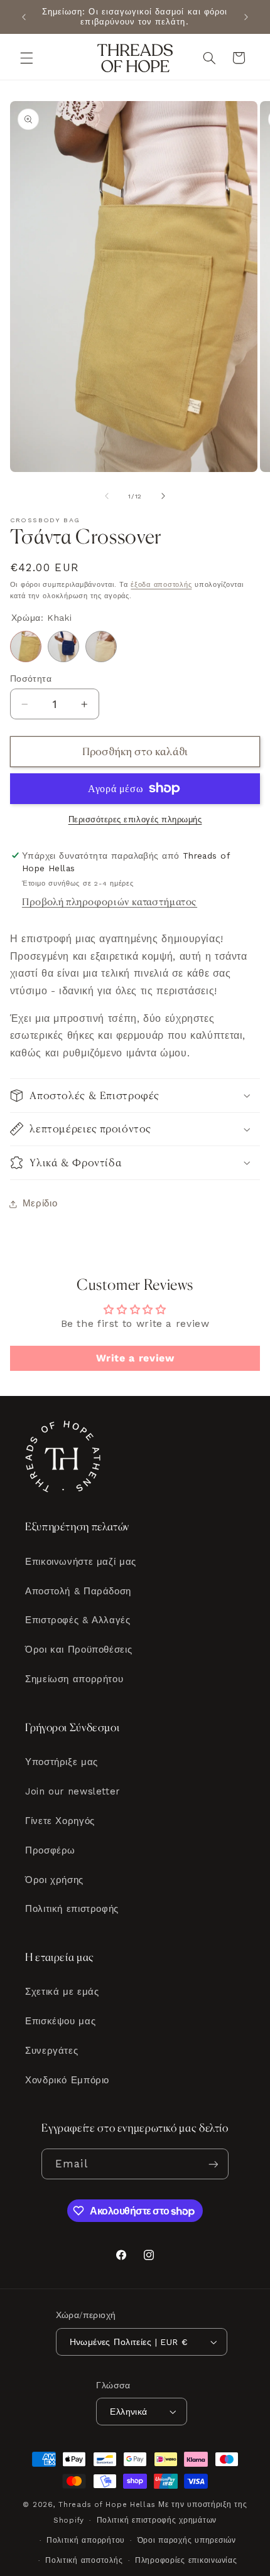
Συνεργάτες (51, 2051)
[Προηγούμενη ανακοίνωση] (24, 17)
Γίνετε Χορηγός (60, 1821)
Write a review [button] (135, 1358)
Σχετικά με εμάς (62, 1992)
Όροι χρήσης (54, 1880)
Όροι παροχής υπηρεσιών (187, 2540)
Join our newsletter (73, 1791)
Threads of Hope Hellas (107, 2504)
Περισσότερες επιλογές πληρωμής (135, 819)
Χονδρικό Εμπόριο (67, 2080)
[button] (26, 58)
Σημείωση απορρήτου (74, 1679)
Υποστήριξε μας (62, 1762)
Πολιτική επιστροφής (72, 1909)
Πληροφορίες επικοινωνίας (186, 2560)
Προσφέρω (50, 1850)
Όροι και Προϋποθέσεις (78, 1650)
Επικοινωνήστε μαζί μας (81, 1562)
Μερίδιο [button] (40, 1203)
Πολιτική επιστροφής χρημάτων (157, 2520)
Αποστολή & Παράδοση (78, 1591)
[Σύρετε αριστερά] (107, 496)
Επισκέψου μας (60, 2021)
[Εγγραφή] (213, 2164)
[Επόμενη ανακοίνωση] (246, 17)
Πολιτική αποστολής (84, 2560)
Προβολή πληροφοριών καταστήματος (110, 902)
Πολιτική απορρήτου (86, 2540)
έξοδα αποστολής (161, 585)
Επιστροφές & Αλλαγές (78, 1620)
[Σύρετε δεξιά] (163, 496)
